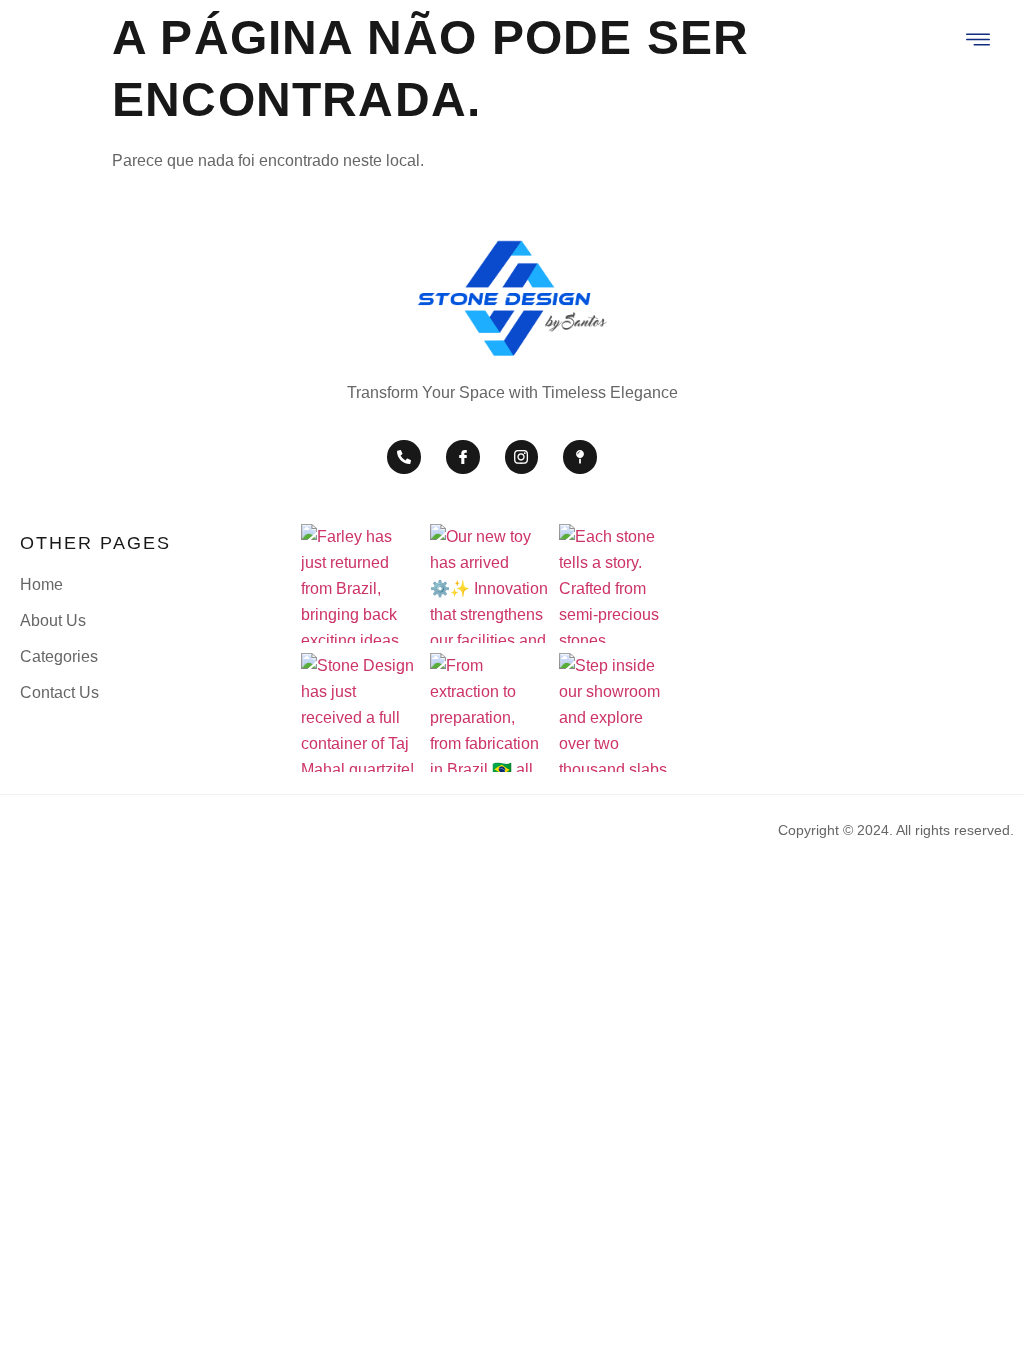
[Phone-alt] (404, 457)
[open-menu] (979, 42)
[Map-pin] (580, 457)
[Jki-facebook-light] (463, 457)
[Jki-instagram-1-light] (522, 457)
